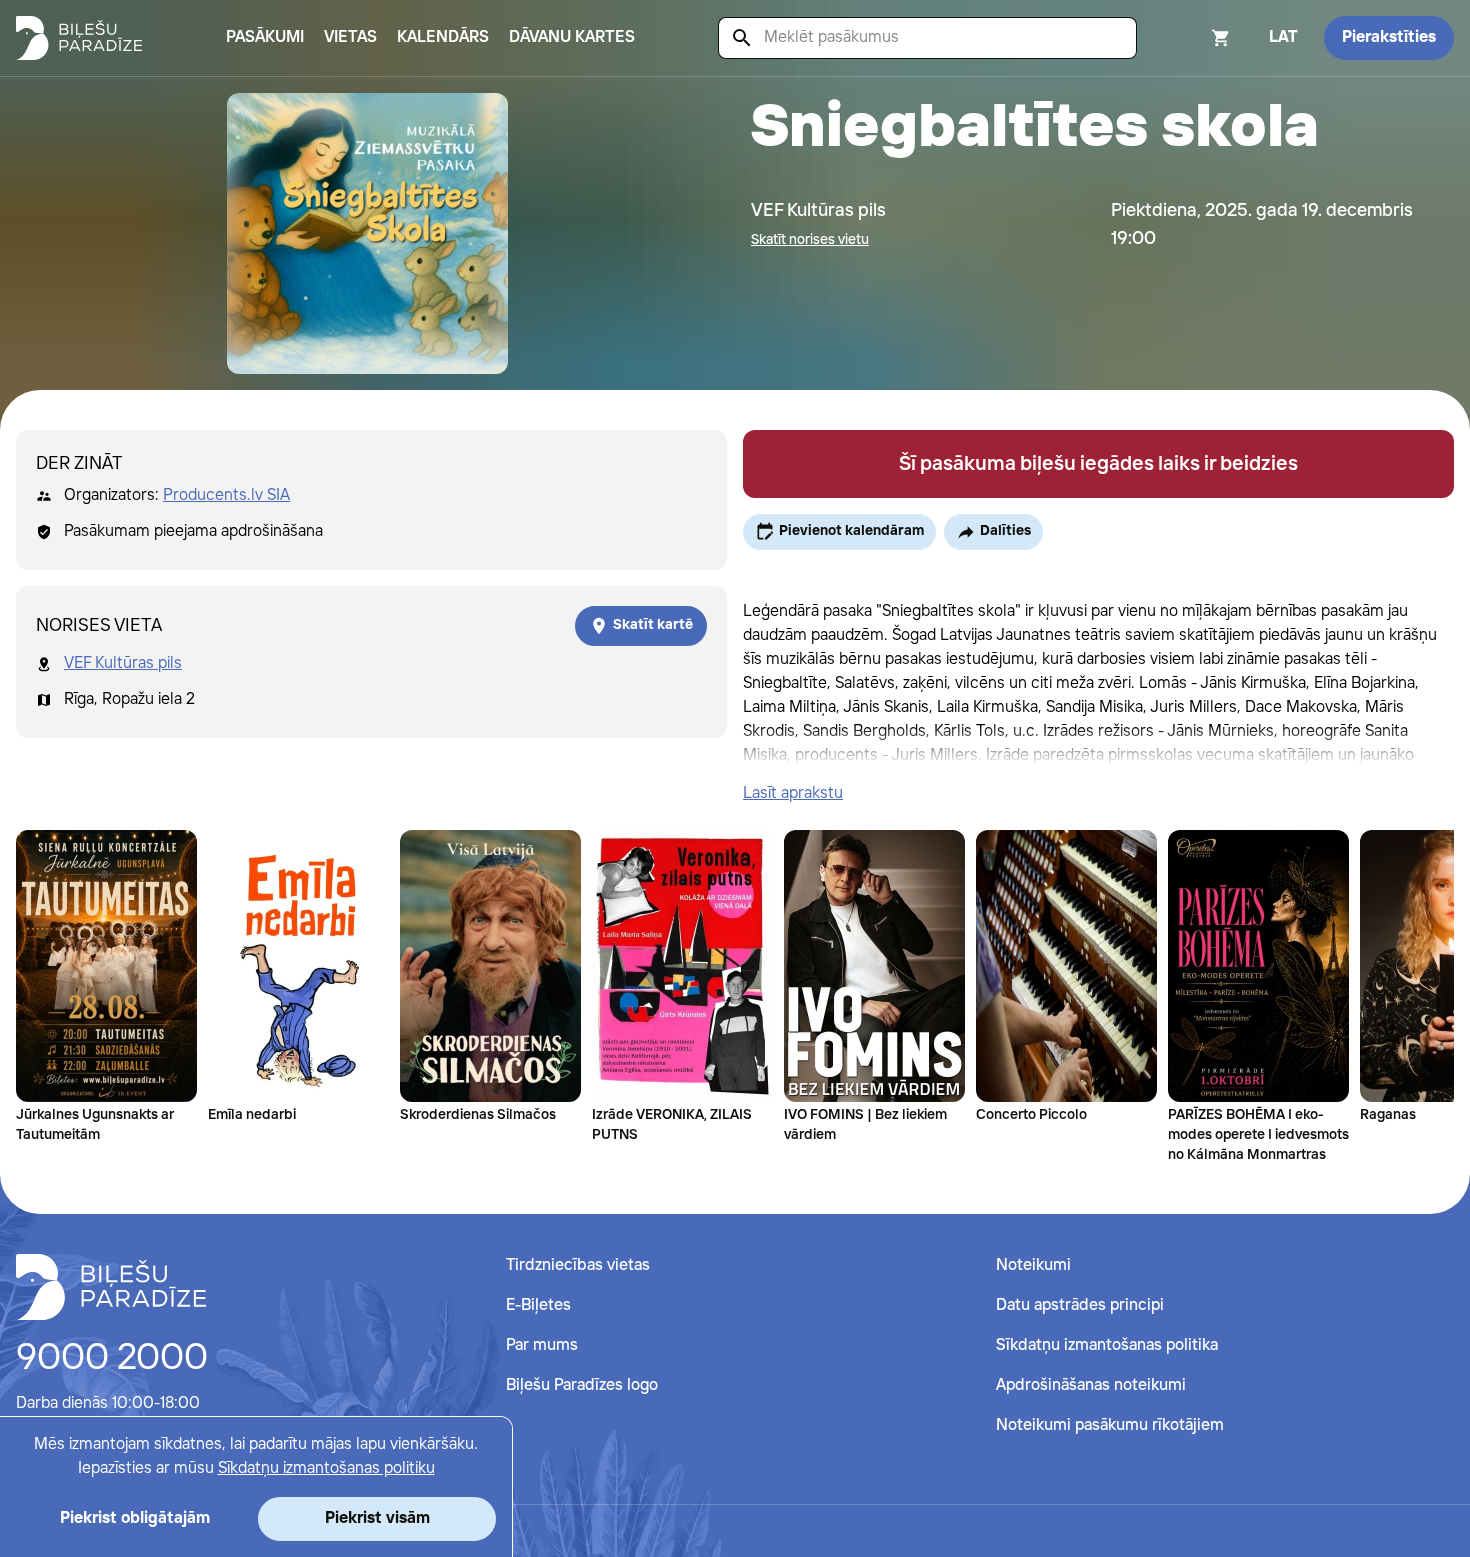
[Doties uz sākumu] (111, 1287)
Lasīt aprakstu (793, 793)
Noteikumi (1033, 1265)
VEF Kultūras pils (123, 663)
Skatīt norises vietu (810, 240)
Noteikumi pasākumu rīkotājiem (1110, 1425)
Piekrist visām (377, 1518)
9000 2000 (112, 1359)
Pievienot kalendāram (851, 531)
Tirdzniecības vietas (578, 1265)
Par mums (542, 1345)
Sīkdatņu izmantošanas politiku (326, 1468)
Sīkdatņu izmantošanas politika (1107, 1345)
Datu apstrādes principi (1080, 1305)
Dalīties (1005, 531)
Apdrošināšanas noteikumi (1091, 1385)
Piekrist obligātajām (135, 1518)
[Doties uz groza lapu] (1194, 38)
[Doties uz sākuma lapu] (79, 38)
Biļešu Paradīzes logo (582, 1385)
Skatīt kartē (653, 625)
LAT (1283, 37)
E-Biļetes (538, 1305)
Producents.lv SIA (226, 495)
